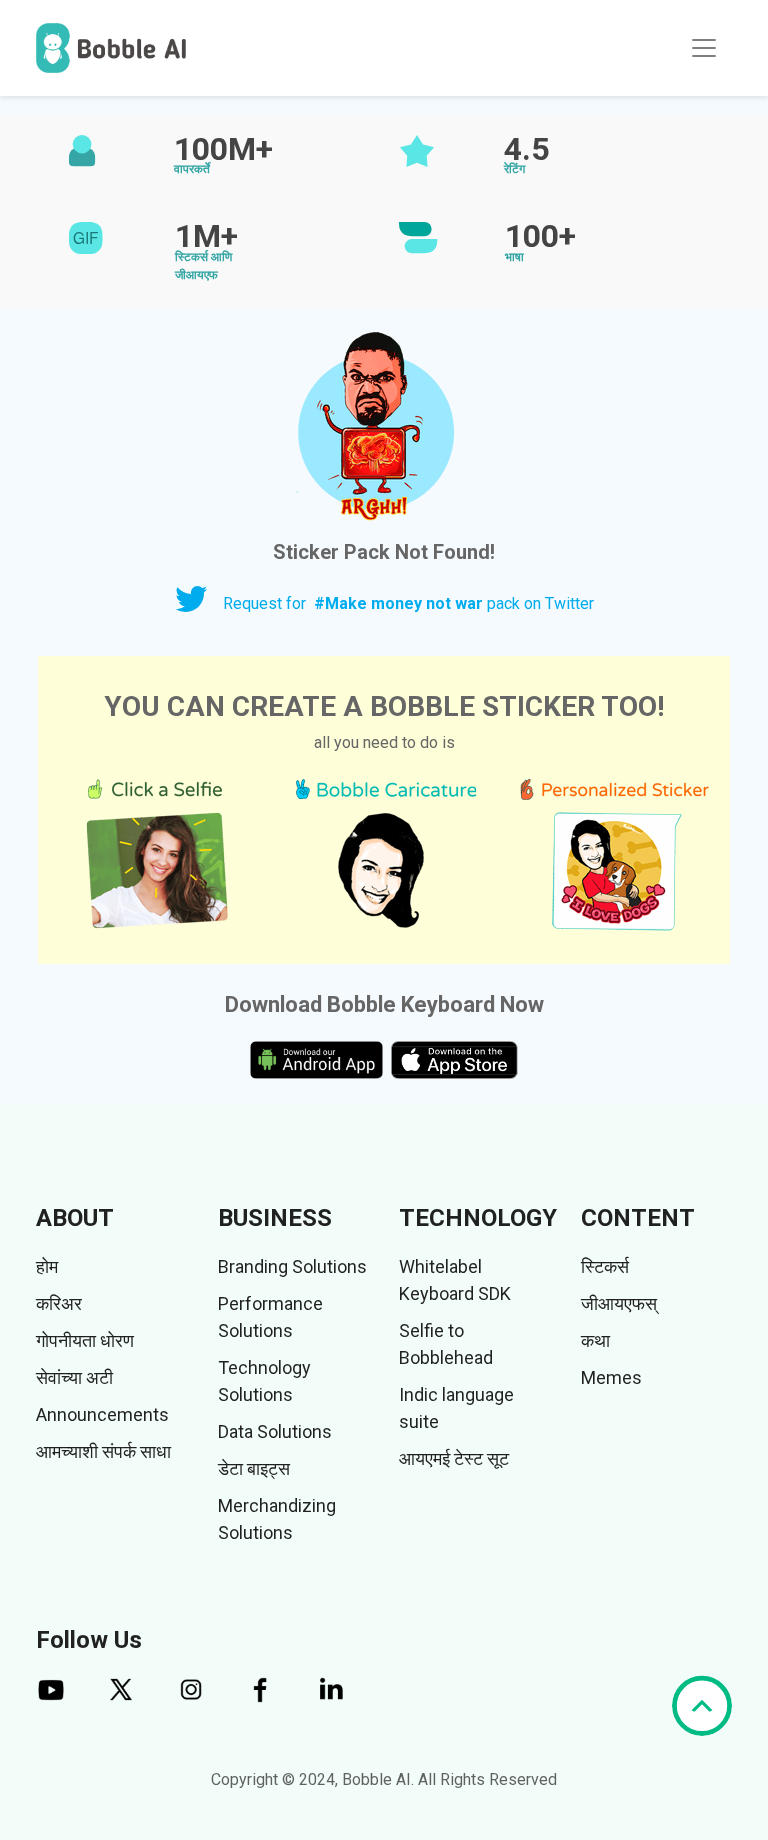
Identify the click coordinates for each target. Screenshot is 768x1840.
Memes (611, 1377)
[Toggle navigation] (704, 48)
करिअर (59, 1303)
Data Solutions (275, 1431)
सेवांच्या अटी (74, 1377)
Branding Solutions (292, 1266)
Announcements (102, 1414)
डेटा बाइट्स (254, 1468)
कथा (595, 1340)
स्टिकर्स (605, 1266)
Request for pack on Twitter (408, 603)
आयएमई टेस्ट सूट (454, 1458)
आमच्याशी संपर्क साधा (103, 1451)
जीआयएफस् (619, 1303)
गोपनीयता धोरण (85, 1340)
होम (47, 1266)
